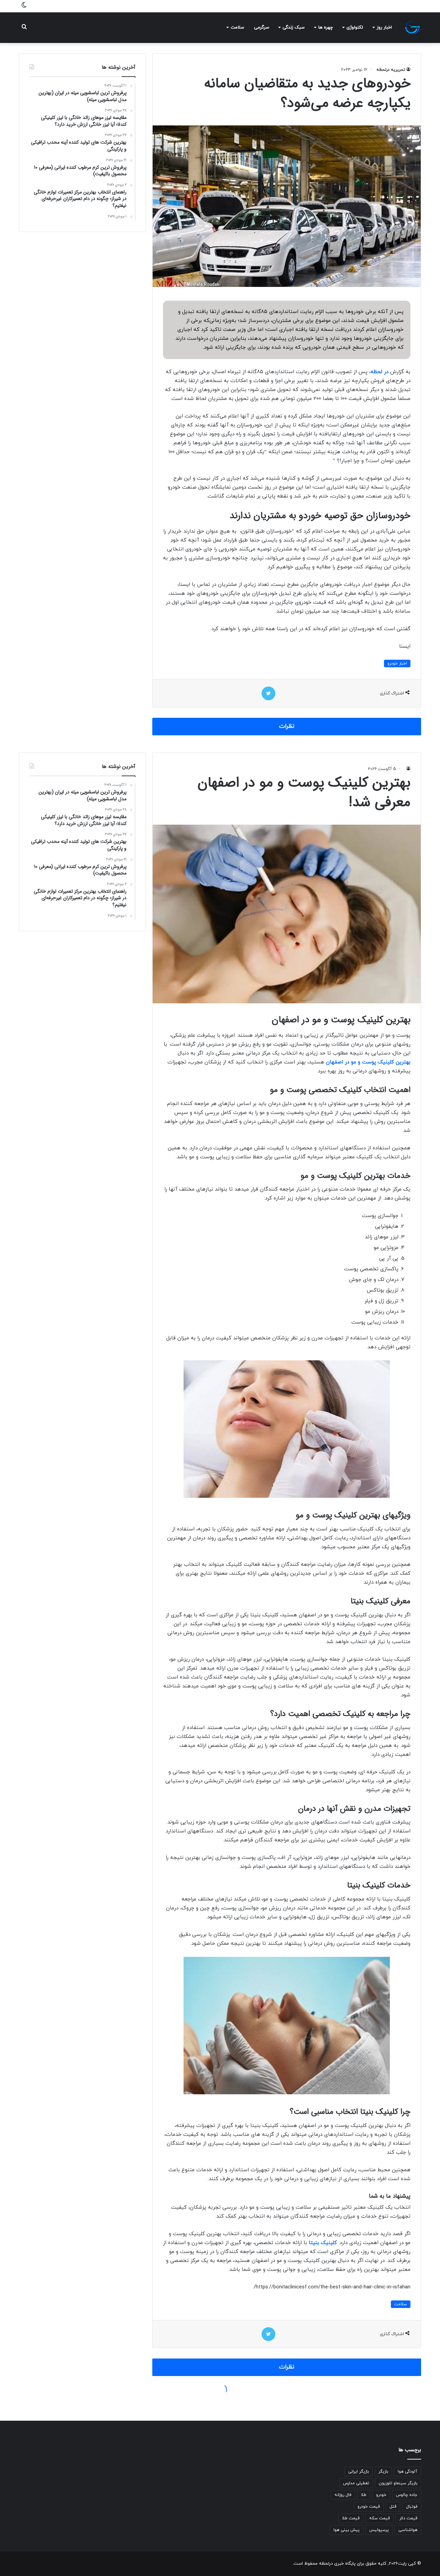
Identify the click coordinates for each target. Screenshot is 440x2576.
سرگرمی (262, 27)
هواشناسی (408, 2530)
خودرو (381, 2495)
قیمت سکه (379, 2518)
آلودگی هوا (408, 2472)
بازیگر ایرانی (359, 2472)
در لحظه (379, 372)
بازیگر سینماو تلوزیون (398, 2483)
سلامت (237, 27)
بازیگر (383, 2472)
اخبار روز (384, 27)
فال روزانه (343, 2495)
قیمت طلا (351, 2518)
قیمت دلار (408, 2518)
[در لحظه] (412, 27)
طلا (364, 2495)
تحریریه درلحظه (391, 70)
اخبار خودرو (397, 663)
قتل (393, 2507)
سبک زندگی (294, 27)
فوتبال (412, 2507)
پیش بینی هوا (346, 2530)
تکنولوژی (355, 27)
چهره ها (326, 27)
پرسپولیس (379, 2530)
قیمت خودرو (369, 2507)
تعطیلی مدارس (356, 2483)
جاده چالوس (407, 2495)
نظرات (287, 726)
